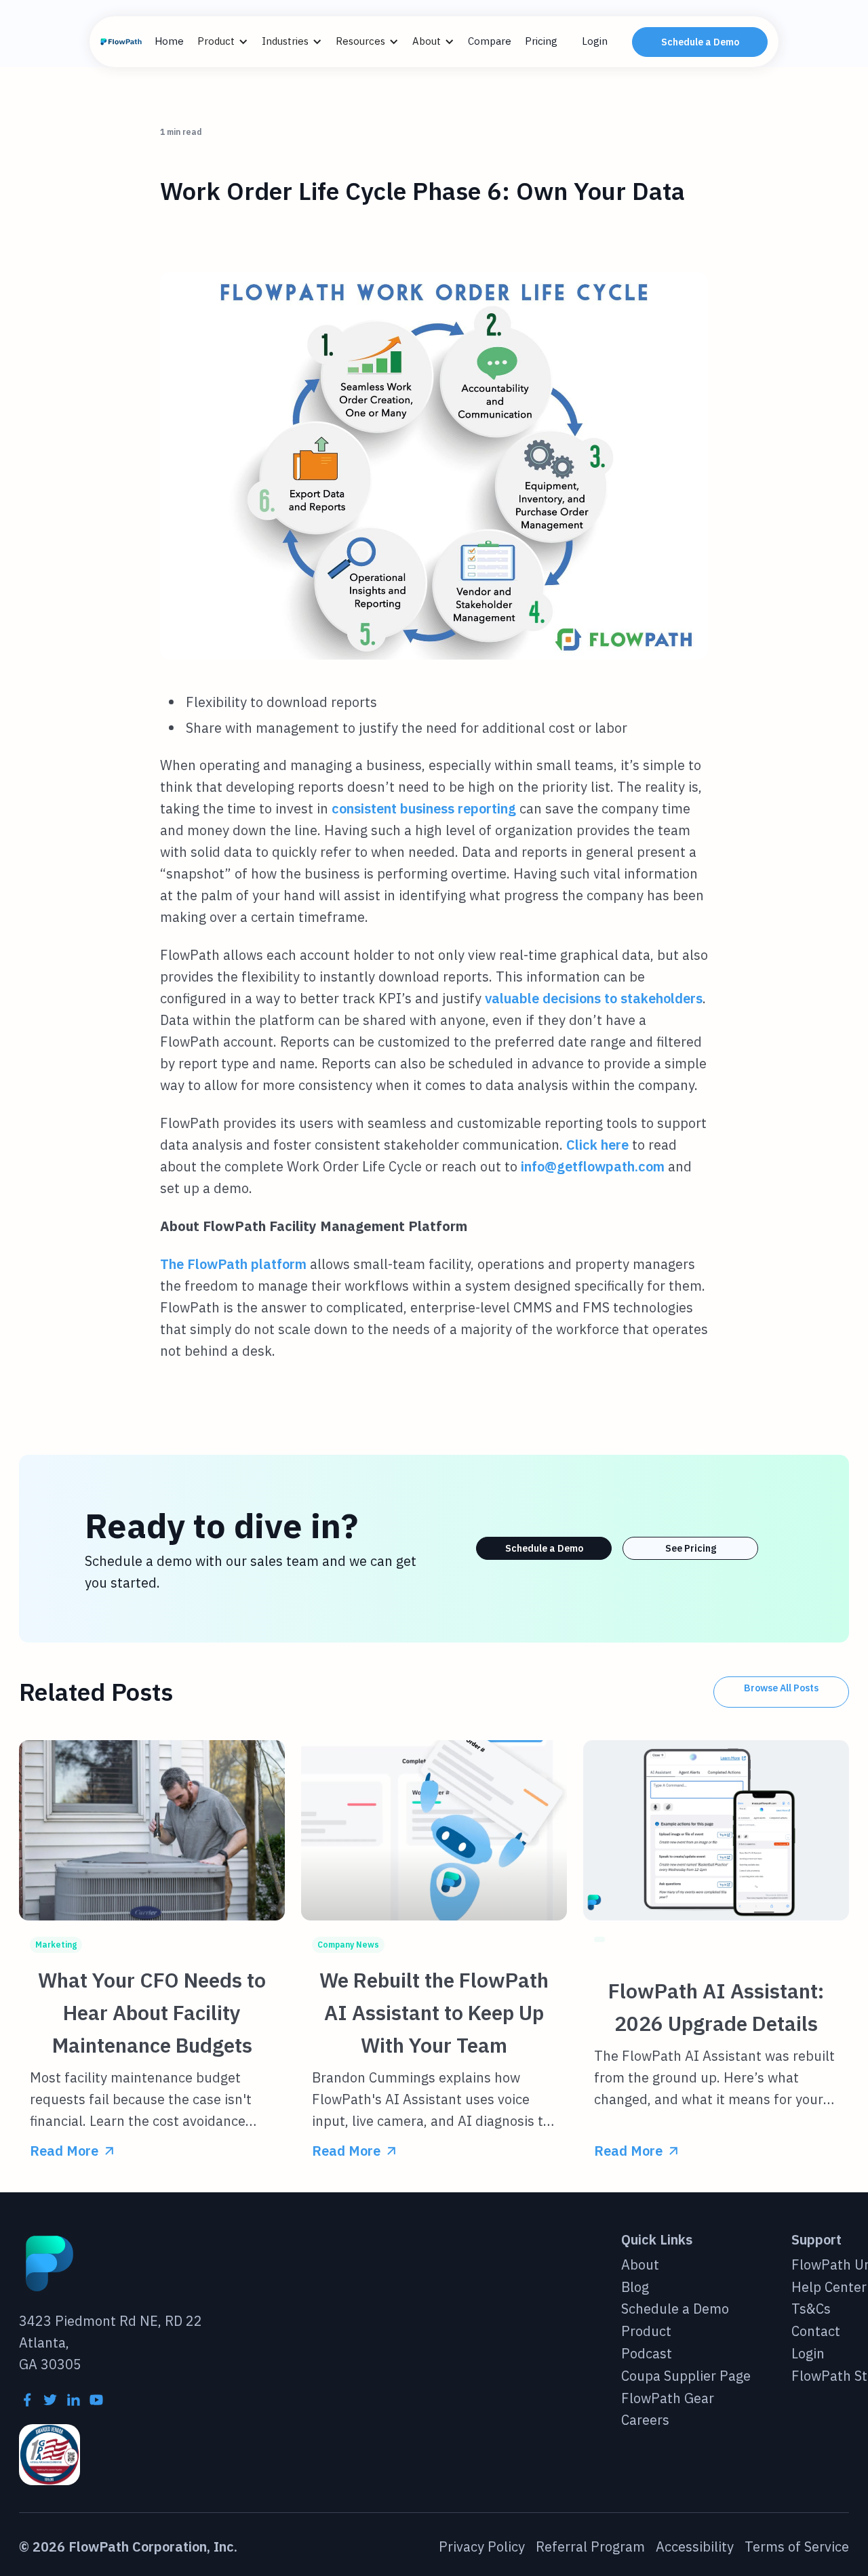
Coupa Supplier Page (686, 2376)
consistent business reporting (424, 808)
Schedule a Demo (700, 42)
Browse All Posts (781, 1688)
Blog (635, 2288)
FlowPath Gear (668, 2399)
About (640, 2265)
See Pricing (691, 1548)
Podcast (647, 2354)
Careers (645, 2420)
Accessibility (695, 2547)
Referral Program (590, 2547)
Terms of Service (797, 2547)
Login (595, 41)
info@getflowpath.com (593, 1166)
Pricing (541, 41)
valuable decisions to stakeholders (594, 998)
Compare (490, 41)
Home (169, 41)
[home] (122, 42)
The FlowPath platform (233, 1264)
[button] (230, 42)
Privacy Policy (482, 2547)
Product (646, 2332)
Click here (597, 1145)
